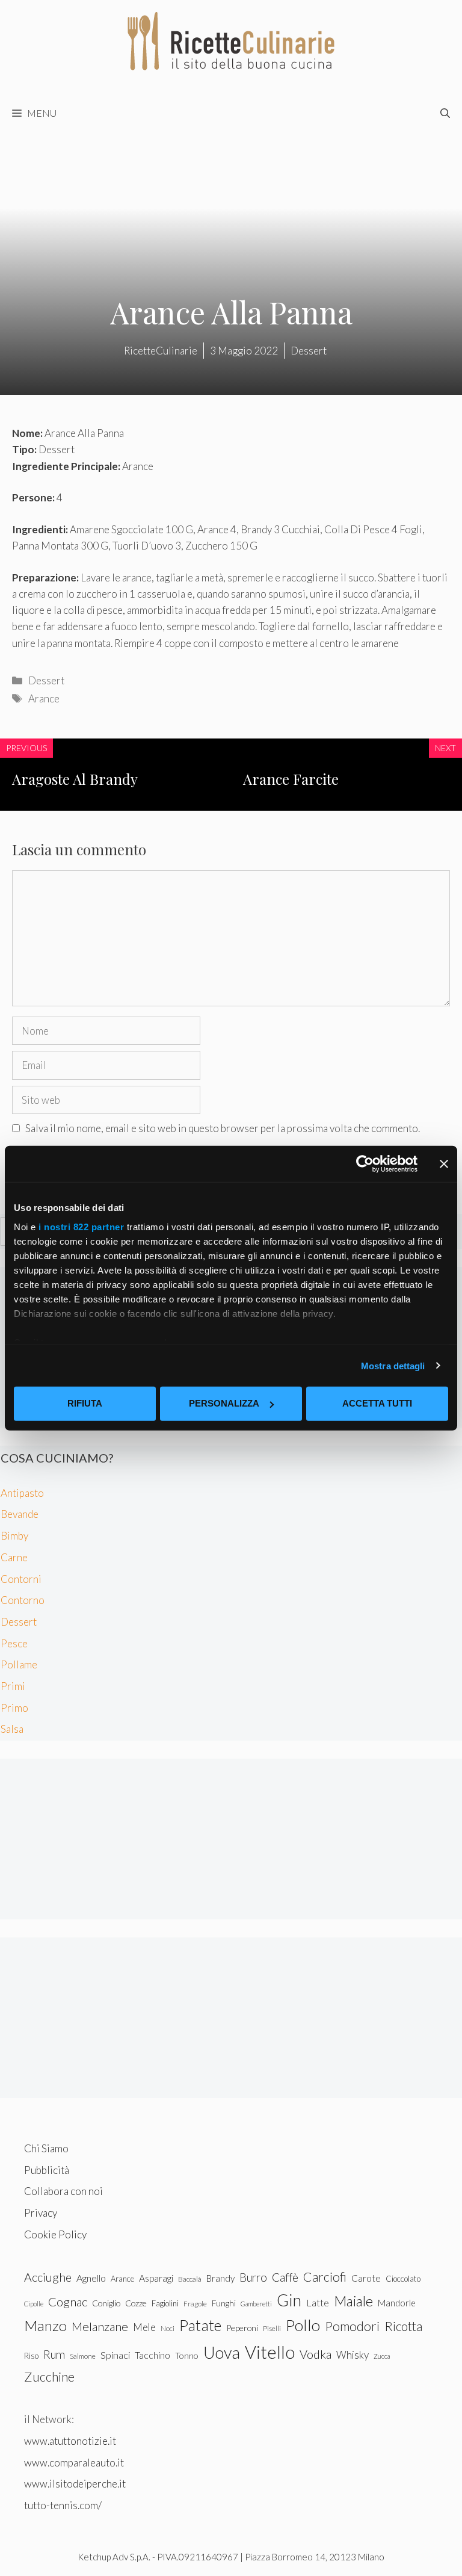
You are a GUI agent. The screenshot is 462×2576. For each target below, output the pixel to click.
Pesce (14, 1643)
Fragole (195, 2304)
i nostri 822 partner (81, 1226)
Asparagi (156, 2278)
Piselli (272, 2328)
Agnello (91, 2278)
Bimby (14, 1536)
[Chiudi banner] (444, 1164)
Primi (13, 1686)
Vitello (270, 2352)
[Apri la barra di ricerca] (445, 113)
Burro (253, 2277)
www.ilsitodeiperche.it (75, 2484)
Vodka (316, 2354)
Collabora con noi (63, 2191)
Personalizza (224, 1403)
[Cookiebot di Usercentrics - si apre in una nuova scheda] (365, 1164)
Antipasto (22, 1493)
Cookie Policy (55, 2234)
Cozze (136, 2303)
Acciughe (48, 2277)
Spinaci (115, 2355)
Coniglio (106, 2303)
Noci (168, 2328)
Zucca (382, 2356)
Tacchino (152, 2355)
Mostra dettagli (393, 1365)
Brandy (220, 2278)
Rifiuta (85, 1403)
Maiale (353, 2301)
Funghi (224, 2303)
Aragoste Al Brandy (75, 779)
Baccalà (190, 2279)
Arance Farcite (291, 779)
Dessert (46, 680)
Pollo (303, 2325)
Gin (289, 2300)
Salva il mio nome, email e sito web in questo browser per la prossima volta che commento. (223, 1128)
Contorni (21, 1579)
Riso (31, 2356)
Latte (318, 2302)
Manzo (45, 2325)
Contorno (23, 1600)
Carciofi (325, 2277)
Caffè (285, 2277)
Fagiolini (165, 2303)
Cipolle (34, 2304)
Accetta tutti (377, 1403)
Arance (44, 698)
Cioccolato (403, 2279)
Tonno (187, 2355)
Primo (14, 1708)
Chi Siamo (46, 2148)
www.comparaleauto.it (74, 2463)
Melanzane (100, 2326)
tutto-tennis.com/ (63, 2505)
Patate (200, 2325)
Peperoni (242, 2328)
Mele (144, 2327)
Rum (54, 2354)
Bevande (20, 1514)
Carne (14, 1557)
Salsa (12, 1729)
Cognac (68, 2302)
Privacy (41, 2213)
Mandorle (397, 2303)
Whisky (353, 2355)
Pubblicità (47, 2170)
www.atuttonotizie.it (70, 2441)
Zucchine (49, 2377)
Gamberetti (256, 2304)
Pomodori (352, 2326)
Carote (366, 2278)
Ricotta (403, 2326)
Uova (222, 2352)
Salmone (83, 2356)
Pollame (19, 1664)
